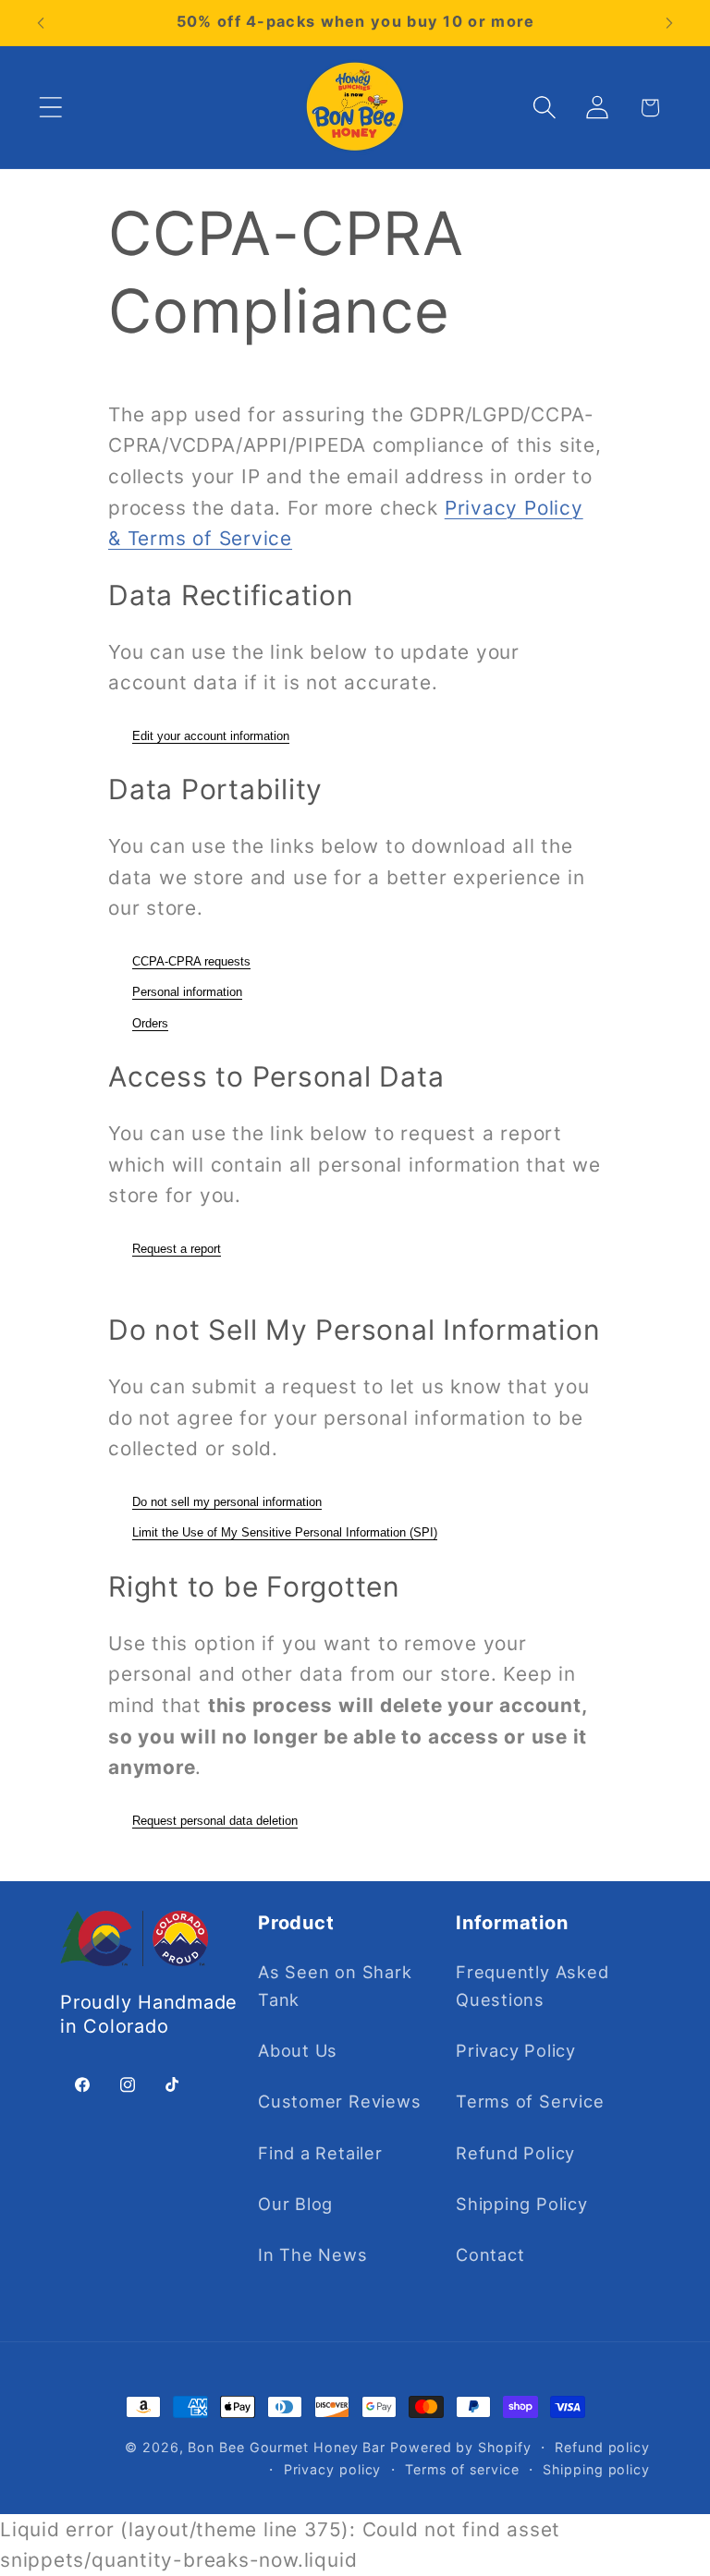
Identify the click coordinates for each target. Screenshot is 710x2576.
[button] (50, 108)
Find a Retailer (320, 2153)
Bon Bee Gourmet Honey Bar (287, 2447)
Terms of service (462, 2469)
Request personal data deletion (215, 1821)
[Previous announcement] (41, 23)
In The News (313, 2254)
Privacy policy (333, 2469)
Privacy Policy (516, 2050)
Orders (150, 1023)
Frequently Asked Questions (532, 1985)
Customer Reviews (339, 2101)
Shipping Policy (522, 2204)
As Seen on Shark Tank (335, 1985)
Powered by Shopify (460, 2447)
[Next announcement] (669, 23)
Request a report (177, 1249)
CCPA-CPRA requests (191, 961)
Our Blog (295, 2204)
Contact (490, 2254)
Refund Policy (515, 2153)
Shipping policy (596, 2469)
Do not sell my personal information (227, 1502)
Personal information (187, 992)
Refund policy (602, 2447)
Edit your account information (211, 736)
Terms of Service (530, 2101)
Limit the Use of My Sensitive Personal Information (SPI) (285, 1532)
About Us (298, 2050)
